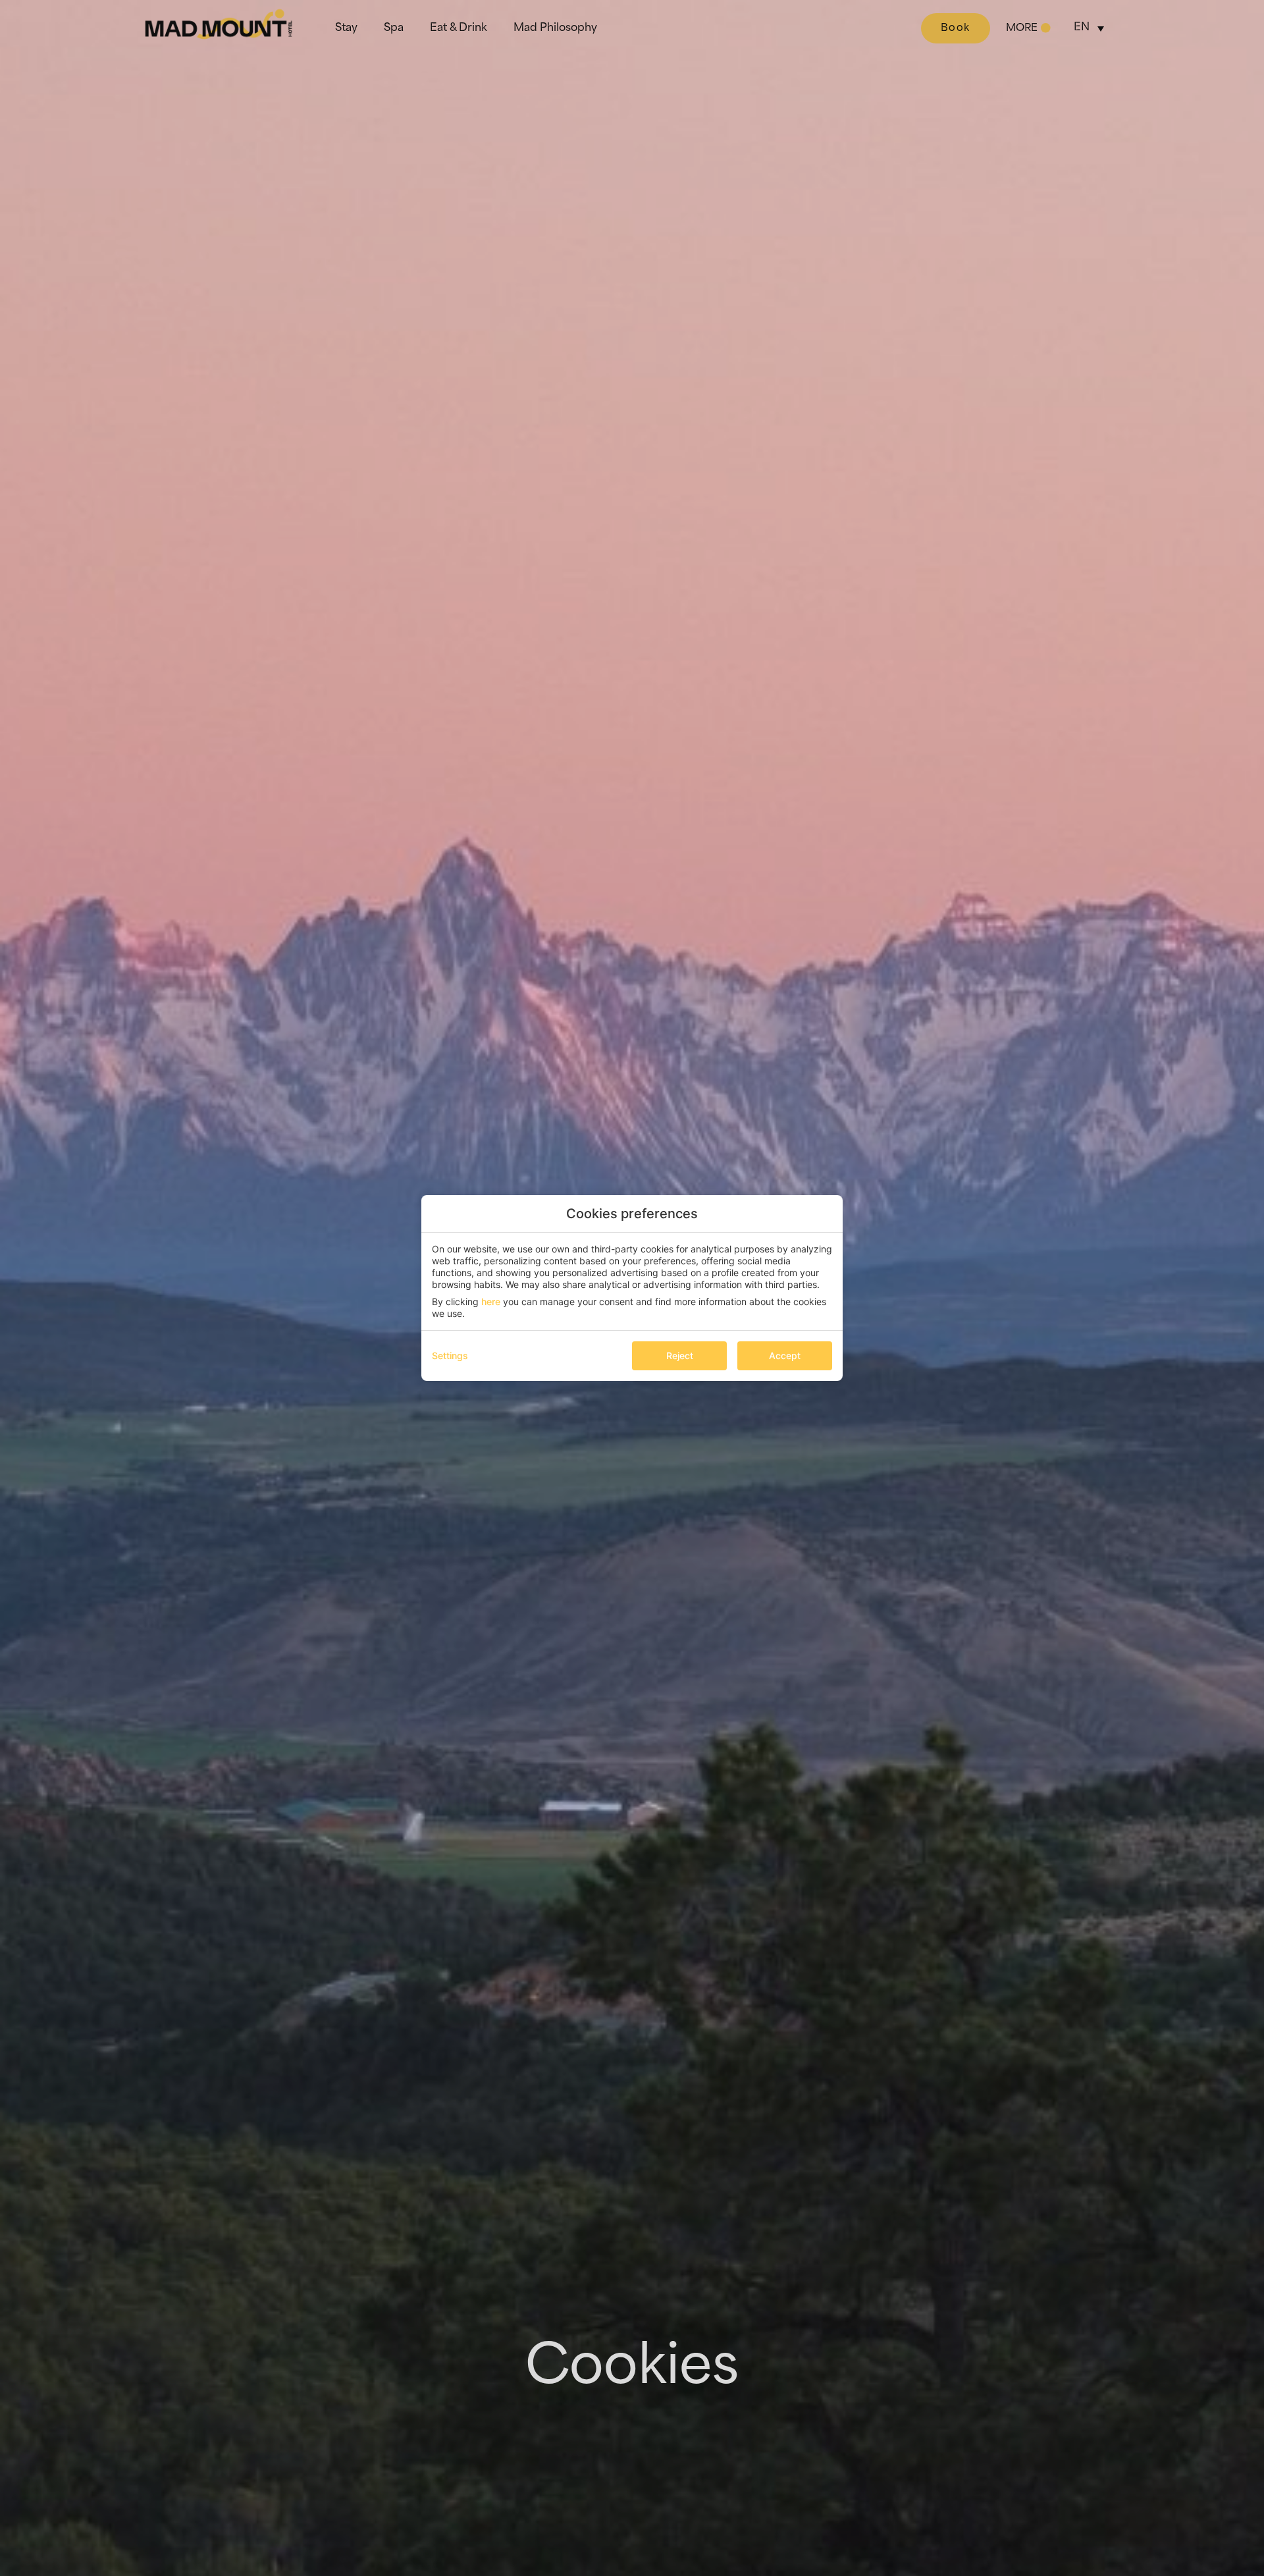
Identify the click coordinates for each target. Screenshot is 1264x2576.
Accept (785, 1355)
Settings (450, 1355)
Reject (680, 1355)
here (491, 1301)
